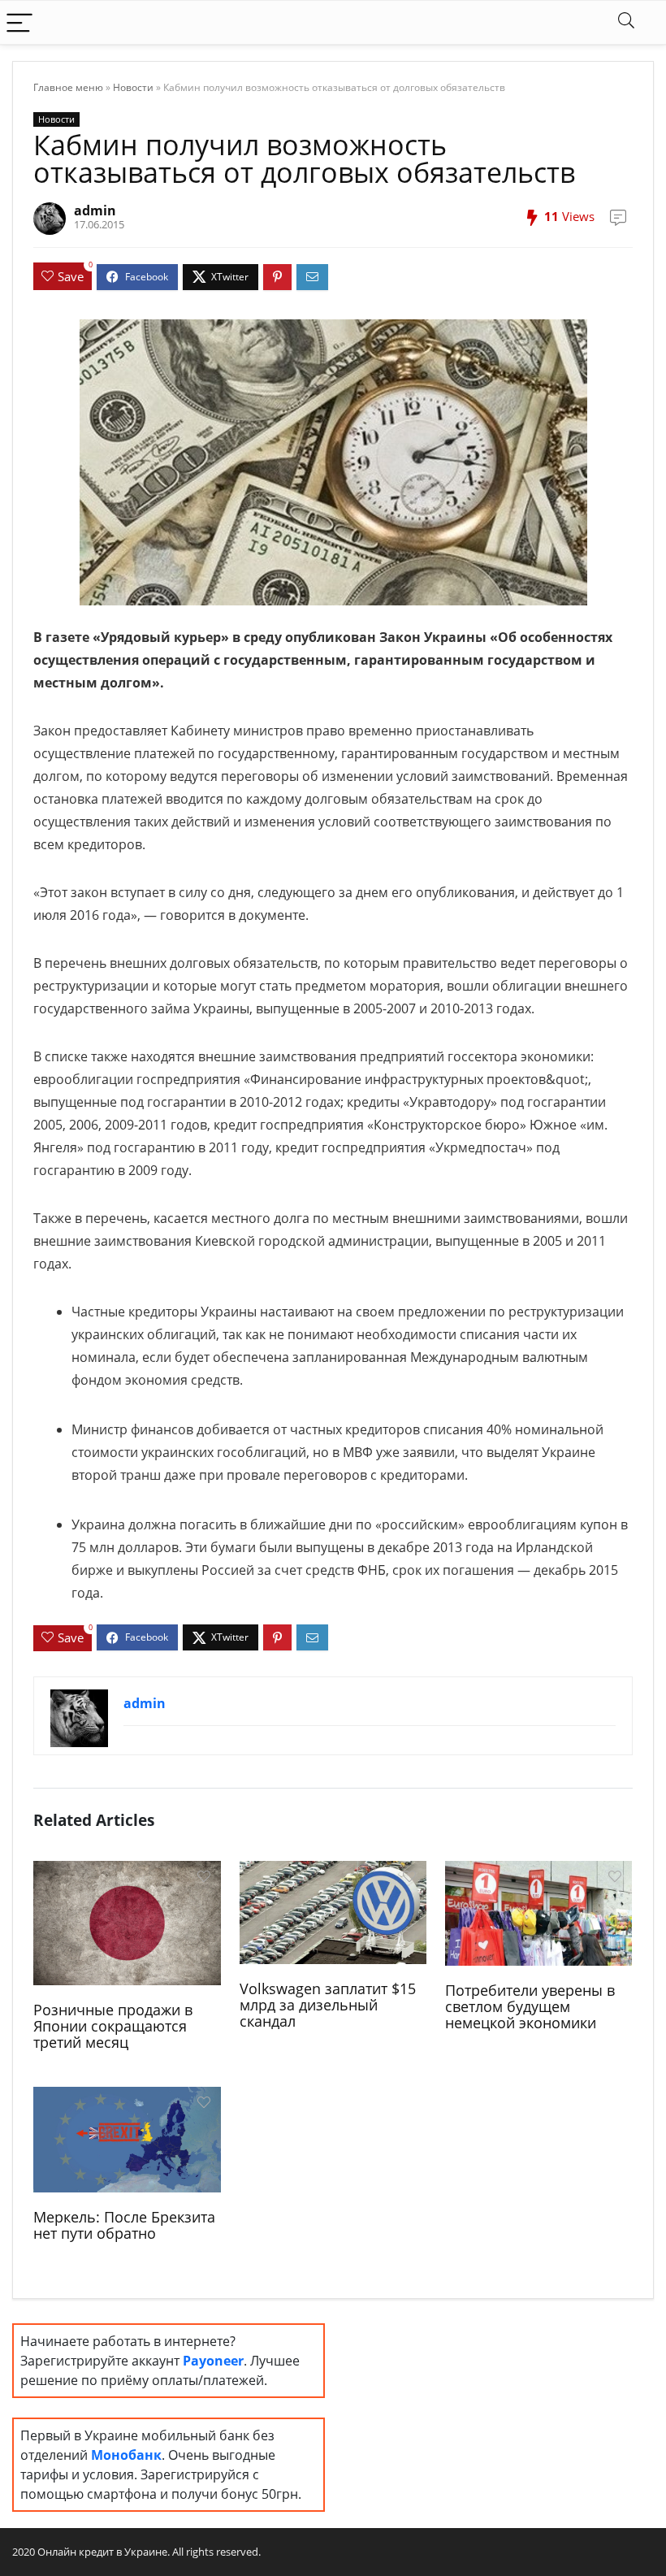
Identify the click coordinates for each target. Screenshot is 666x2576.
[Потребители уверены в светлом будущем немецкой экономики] (539, 1912)
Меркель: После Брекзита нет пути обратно (124, 2225)
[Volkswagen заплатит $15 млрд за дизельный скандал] (333, 1910)
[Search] (626, 22)
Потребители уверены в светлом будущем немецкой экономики (530, 2006)
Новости (133, 87)
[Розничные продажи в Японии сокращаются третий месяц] (127, 1922)
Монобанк (126, 2455)
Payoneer (213, 2361)
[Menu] (19, 22)
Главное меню (68, 87)
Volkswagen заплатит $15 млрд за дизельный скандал (328, 2005)
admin (95, 210)
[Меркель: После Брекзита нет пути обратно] (127, 2138)
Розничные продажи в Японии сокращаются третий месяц (113, 2026)
